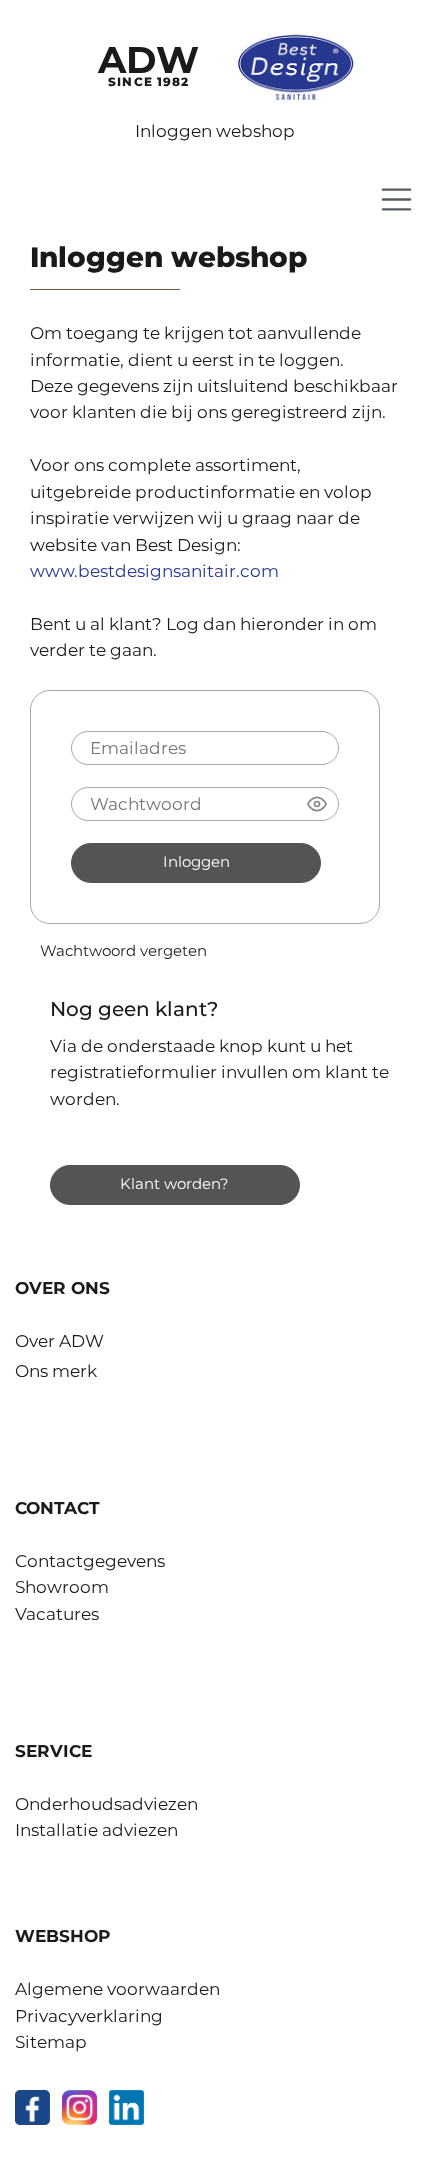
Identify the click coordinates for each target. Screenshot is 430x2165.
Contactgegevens (90, 1561)
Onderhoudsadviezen (106, 1804)
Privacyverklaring (89, 2016)
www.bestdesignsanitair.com (154, 571)
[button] (317, 804)
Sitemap (51, 2042)
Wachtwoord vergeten (123, 951)
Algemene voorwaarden (117, 1989)
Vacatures (57, 1614)
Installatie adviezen (96, 1830)
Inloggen (196, 862)
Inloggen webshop (215, 131)
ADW (148, 63)
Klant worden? (174, 1184)
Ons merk (56, 1371)
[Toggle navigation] (396, 199)
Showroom (62, 1587)
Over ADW (59, 1341)
